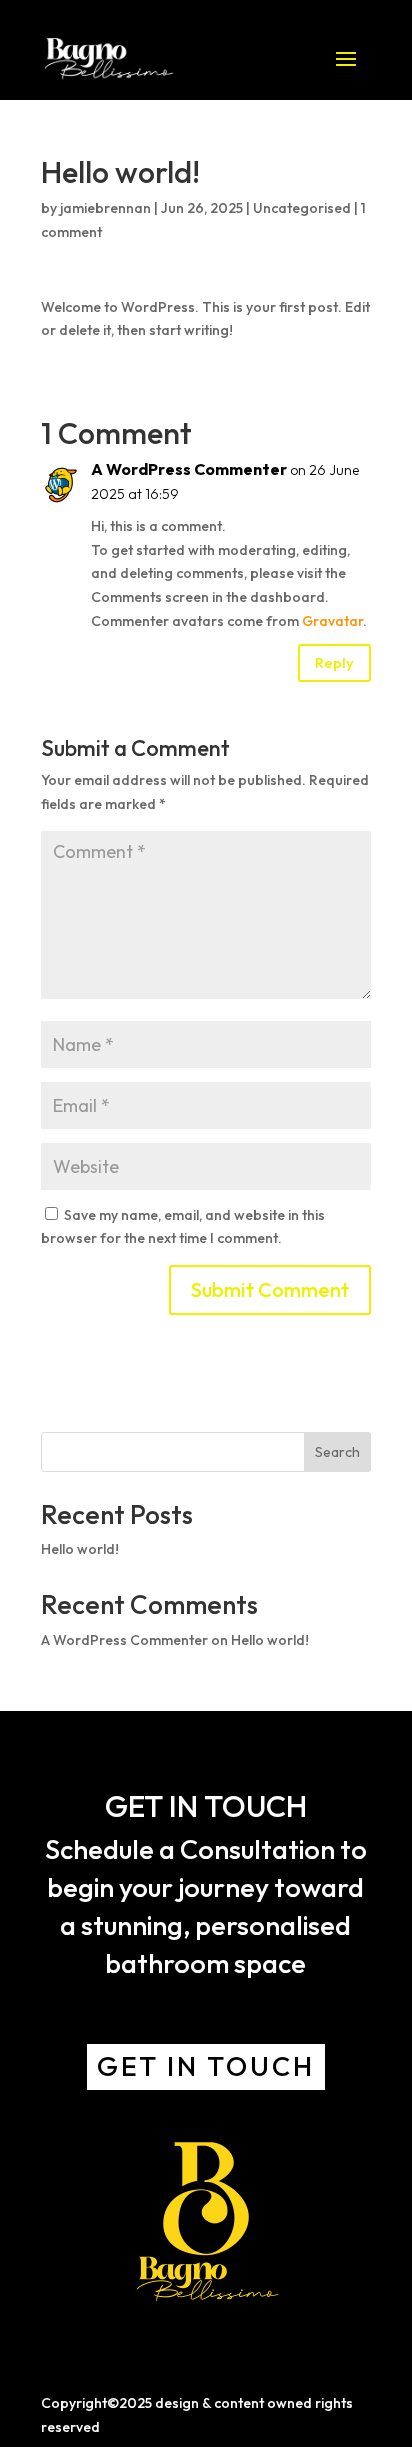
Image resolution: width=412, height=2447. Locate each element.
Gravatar (332, 621)
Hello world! (80, 1549)
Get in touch (206, 2066)
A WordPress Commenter (189, 469)
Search (337, 1452)
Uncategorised (302, 208)
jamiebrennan (105, 208)
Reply (334, 662)
